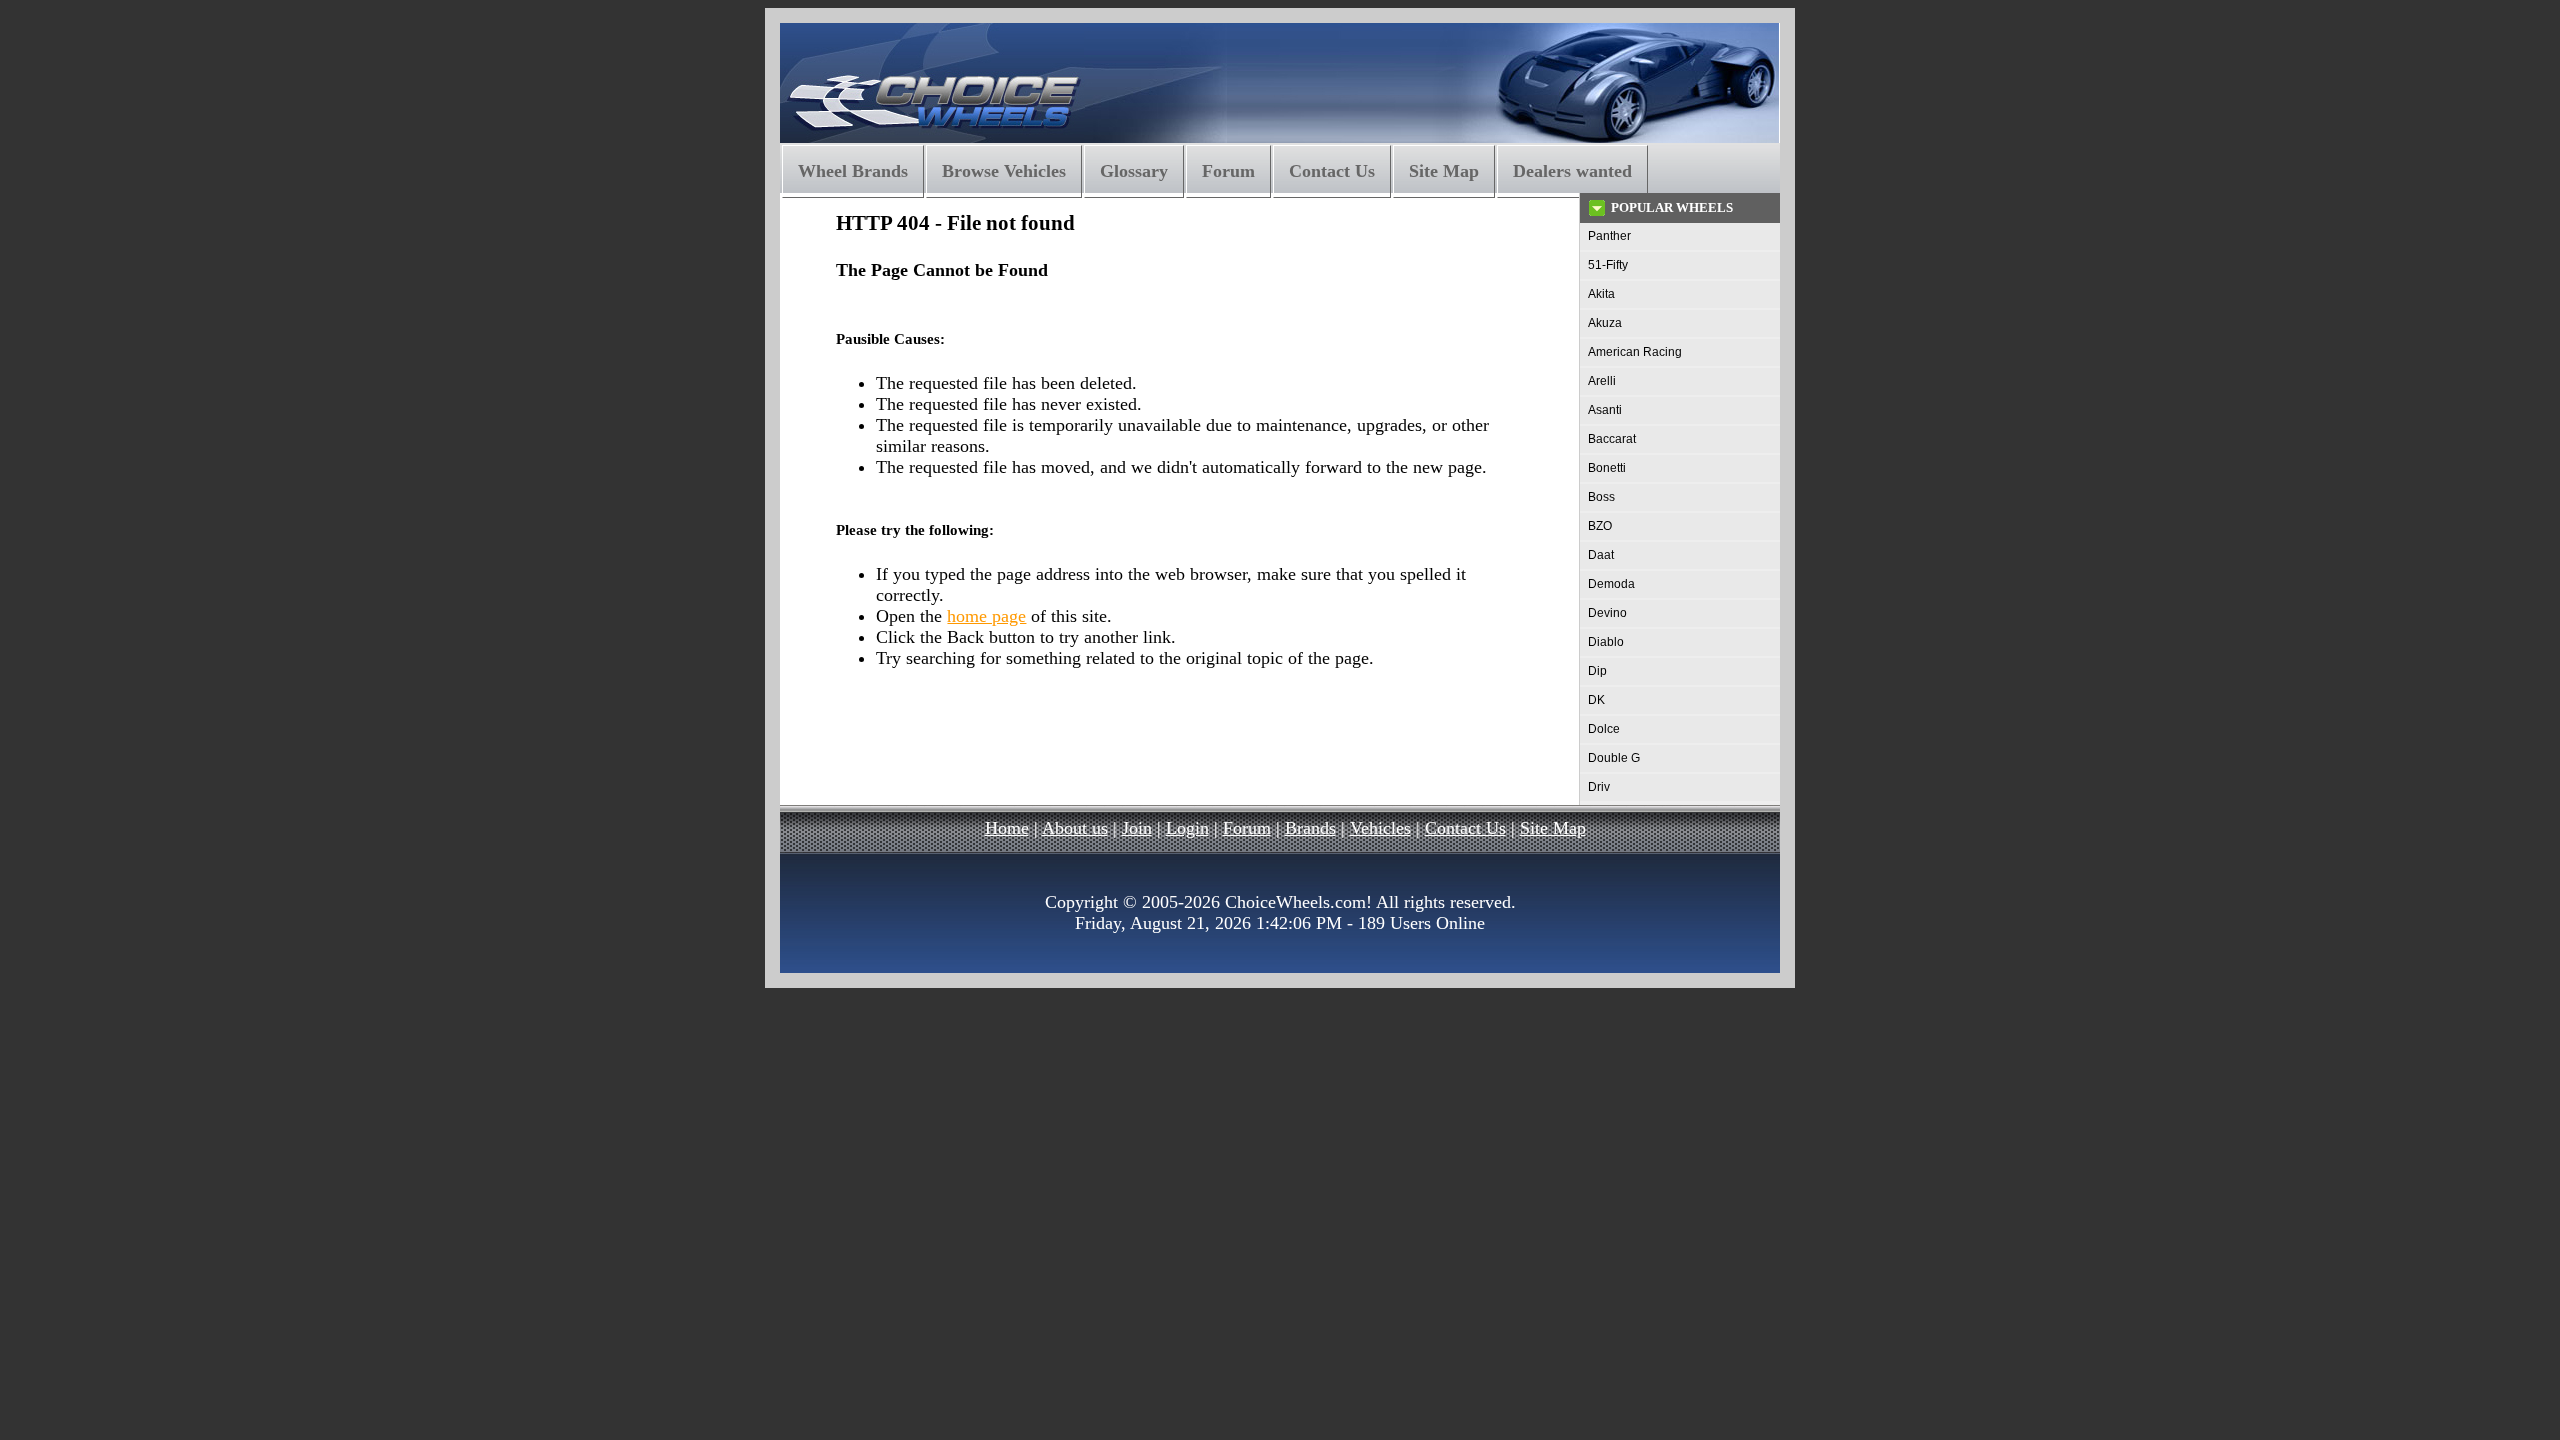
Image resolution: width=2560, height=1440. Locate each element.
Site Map (1444, 171)
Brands (1310, 828)
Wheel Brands (853, 171)
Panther (1609, 236)
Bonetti (1607, 468)
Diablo (1606, 642)
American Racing (1635, 352)
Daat (1601, 555)
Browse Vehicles (1004, 171)
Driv (1599, 787)
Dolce (1604, 729)
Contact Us (1332, 171)
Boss (1601, 497)
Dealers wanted (1572, 171)
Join (1137, 828)
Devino (1607, 613)
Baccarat (1612, 439)
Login (1187, 828)
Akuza (1605, 323)
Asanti (1605, 410)
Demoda (1611, 584)
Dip (1597, 671)
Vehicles (1380, 828)
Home (1007, 828)
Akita (1601, 294)
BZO (1600, 526)
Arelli (1602, 381)
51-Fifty (1608, 265)
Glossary (1134, 171)
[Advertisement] (1159, 745)
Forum (1228, 171)
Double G (1614, 758)
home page (986, 616)
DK (1596, 700)
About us (1075, 828)
